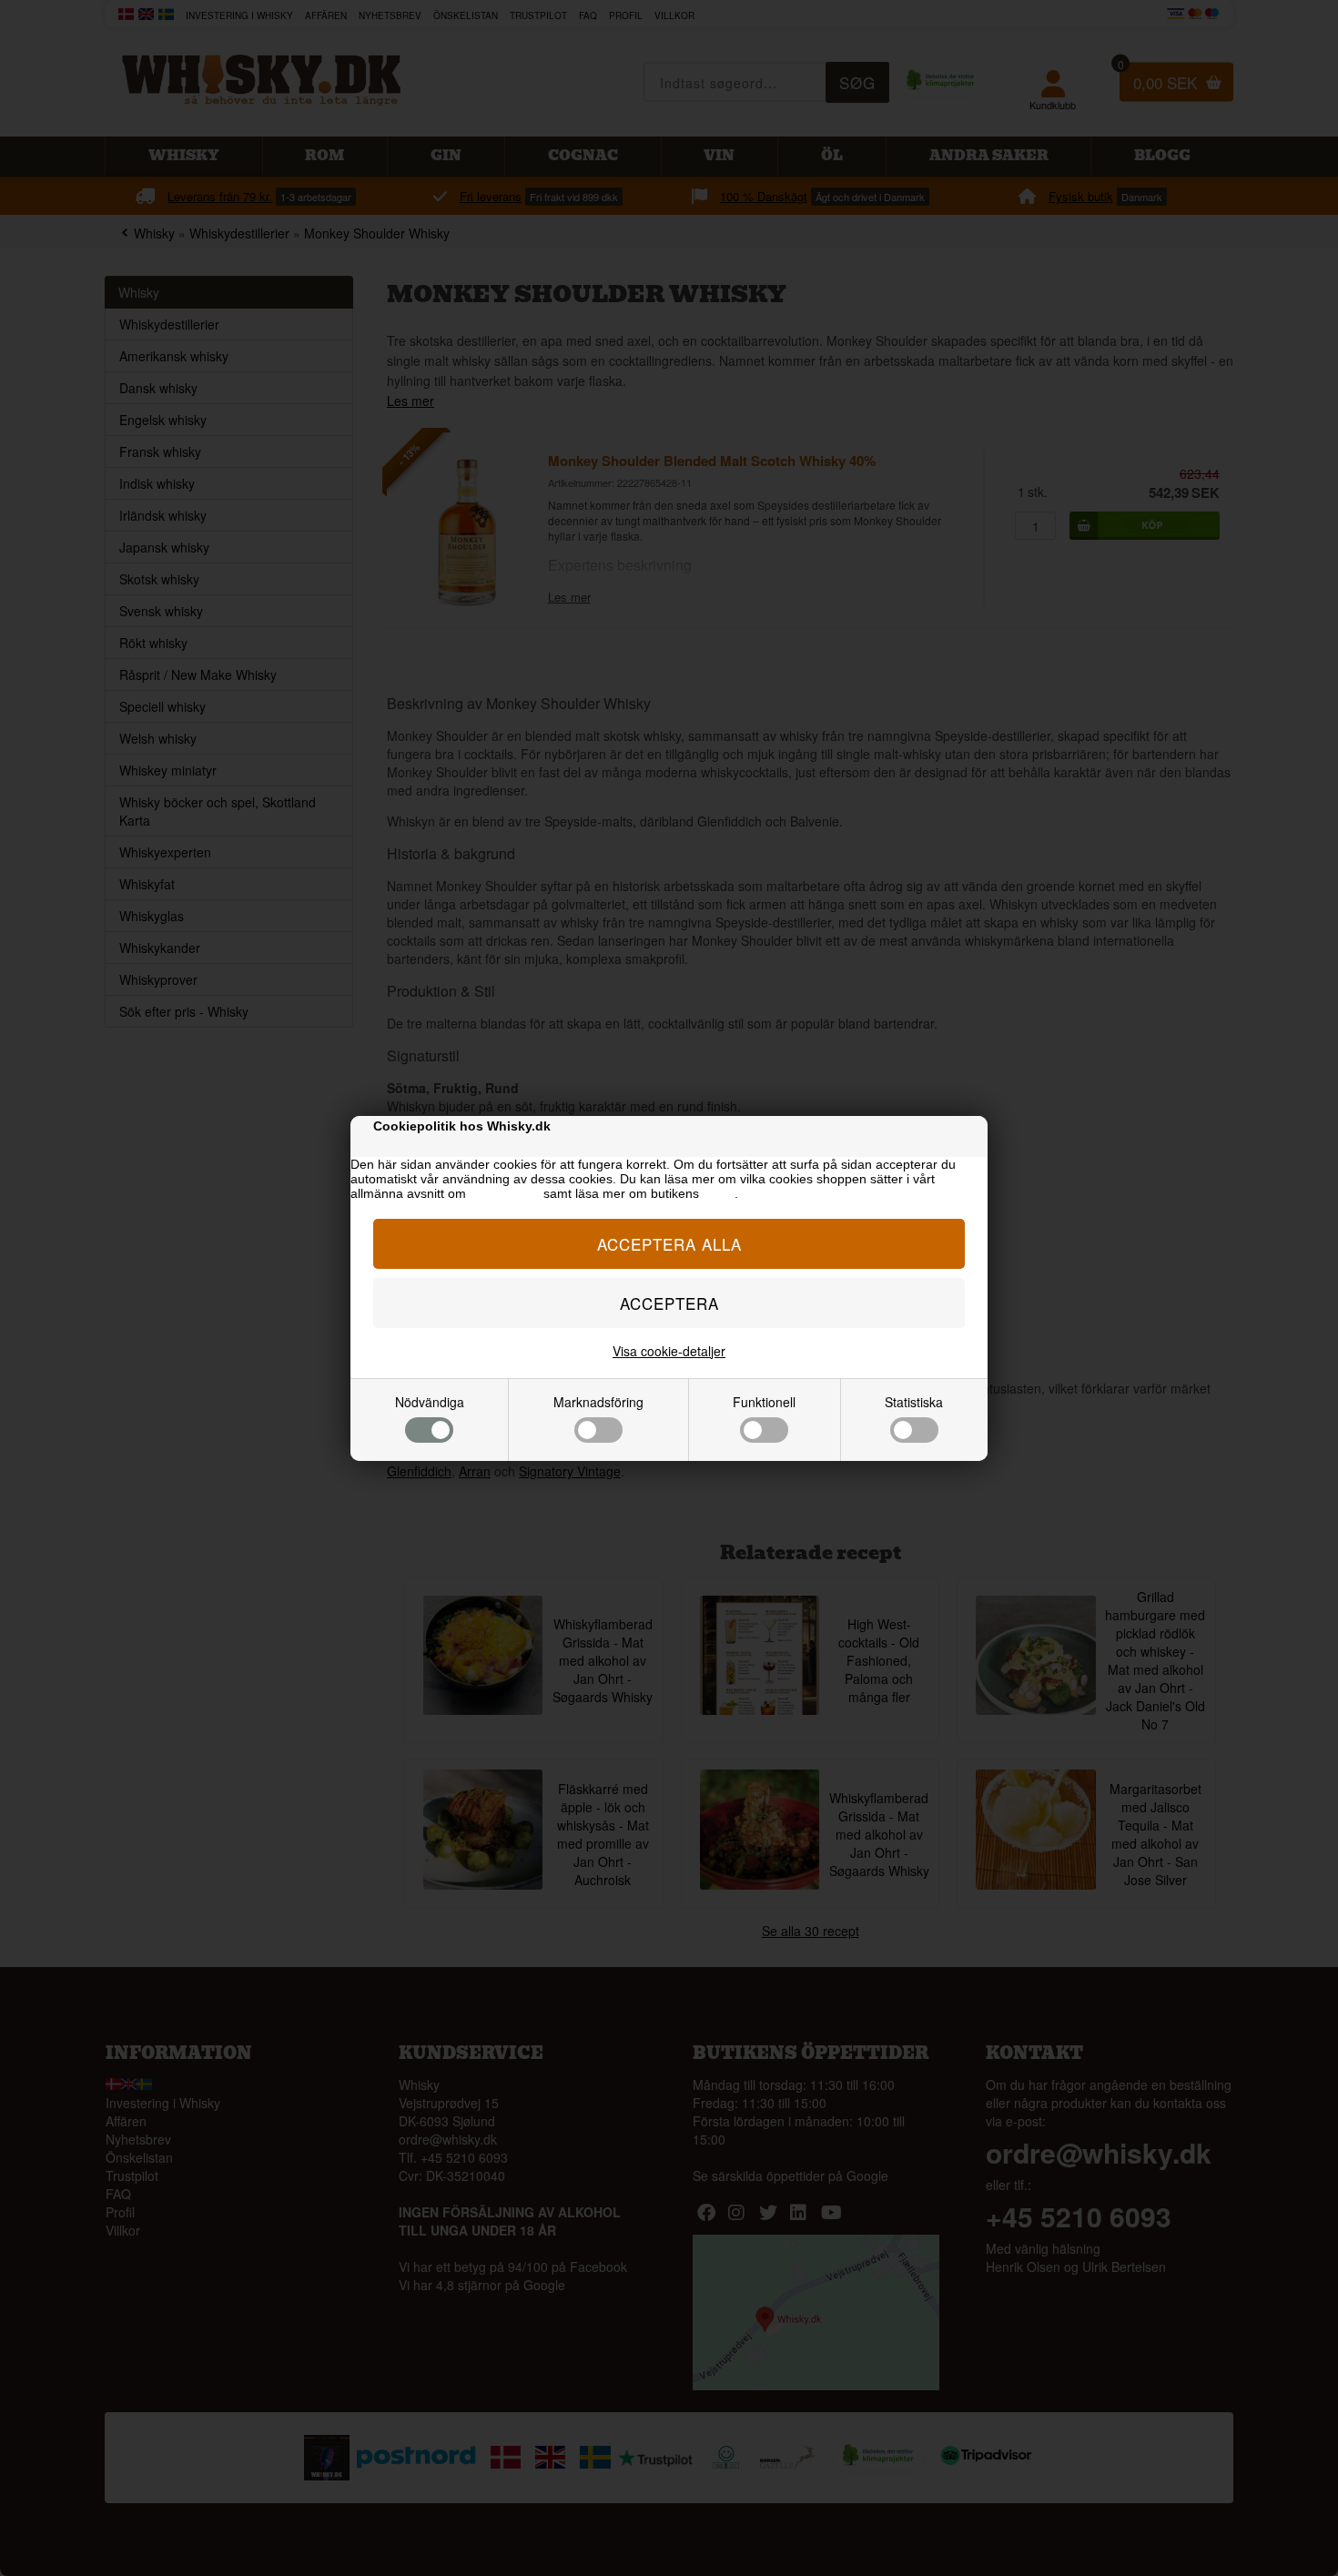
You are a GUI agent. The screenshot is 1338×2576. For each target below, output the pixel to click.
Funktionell (764, 1402)
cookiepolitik (505, 1193)
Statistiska (914, 1402)
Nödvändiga (430, 1402)
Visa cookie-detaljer (669, 1351)
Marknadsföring (598, 1402)
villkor (719, 1193)
